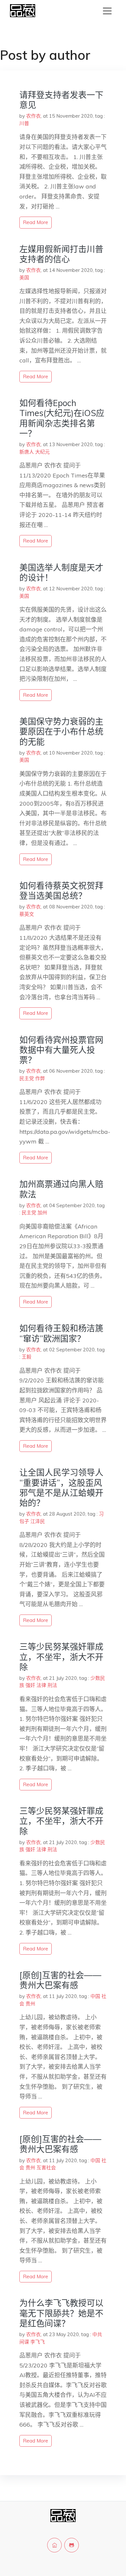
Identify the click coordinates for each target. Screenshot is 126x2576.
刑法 (52, 1685)
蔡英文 (27, 914)
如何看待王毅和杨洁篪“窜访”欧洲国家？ (61, 1333)
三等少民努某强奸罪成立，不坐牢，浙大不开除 (61, 1657)
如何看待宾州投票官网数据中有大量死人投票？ (61, 1050)
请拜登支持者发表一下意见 (61, 100)
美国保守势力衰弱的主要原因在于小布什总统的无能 (61, 731)
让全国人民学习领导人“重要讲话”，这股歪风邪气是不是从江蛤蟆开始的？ (61, 1488)
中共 (97, 2334)
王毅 (26, 1357)
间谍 (24, 2342)
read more (36, 222)
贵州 (30, 2004)
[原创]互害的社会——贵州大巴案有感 (60, 1980)
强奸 (30, 1685)
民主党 (27, 1078)
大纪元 (42, 452)
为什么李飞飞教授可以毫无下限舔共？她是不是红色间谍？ (61, 2313)
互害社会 (46, 2168)
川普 (24, 123)
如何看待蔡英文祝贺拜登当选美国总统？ (61, 891)
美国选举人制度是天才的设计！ (61, 573)
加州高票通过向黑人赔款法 (61, 1189)
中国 (95, 1996)
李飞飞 (38, 2342)
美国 (24, 278)
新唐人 (27, 452)
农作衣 (33, 116)
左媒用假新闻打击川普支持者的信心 (61, 254)
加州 (42, 1213)
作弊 (40, 1078)
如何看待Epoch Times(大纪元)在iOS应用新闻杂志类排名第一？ (62, 418)
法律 (41, 1685)
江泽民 (38, 1521)
